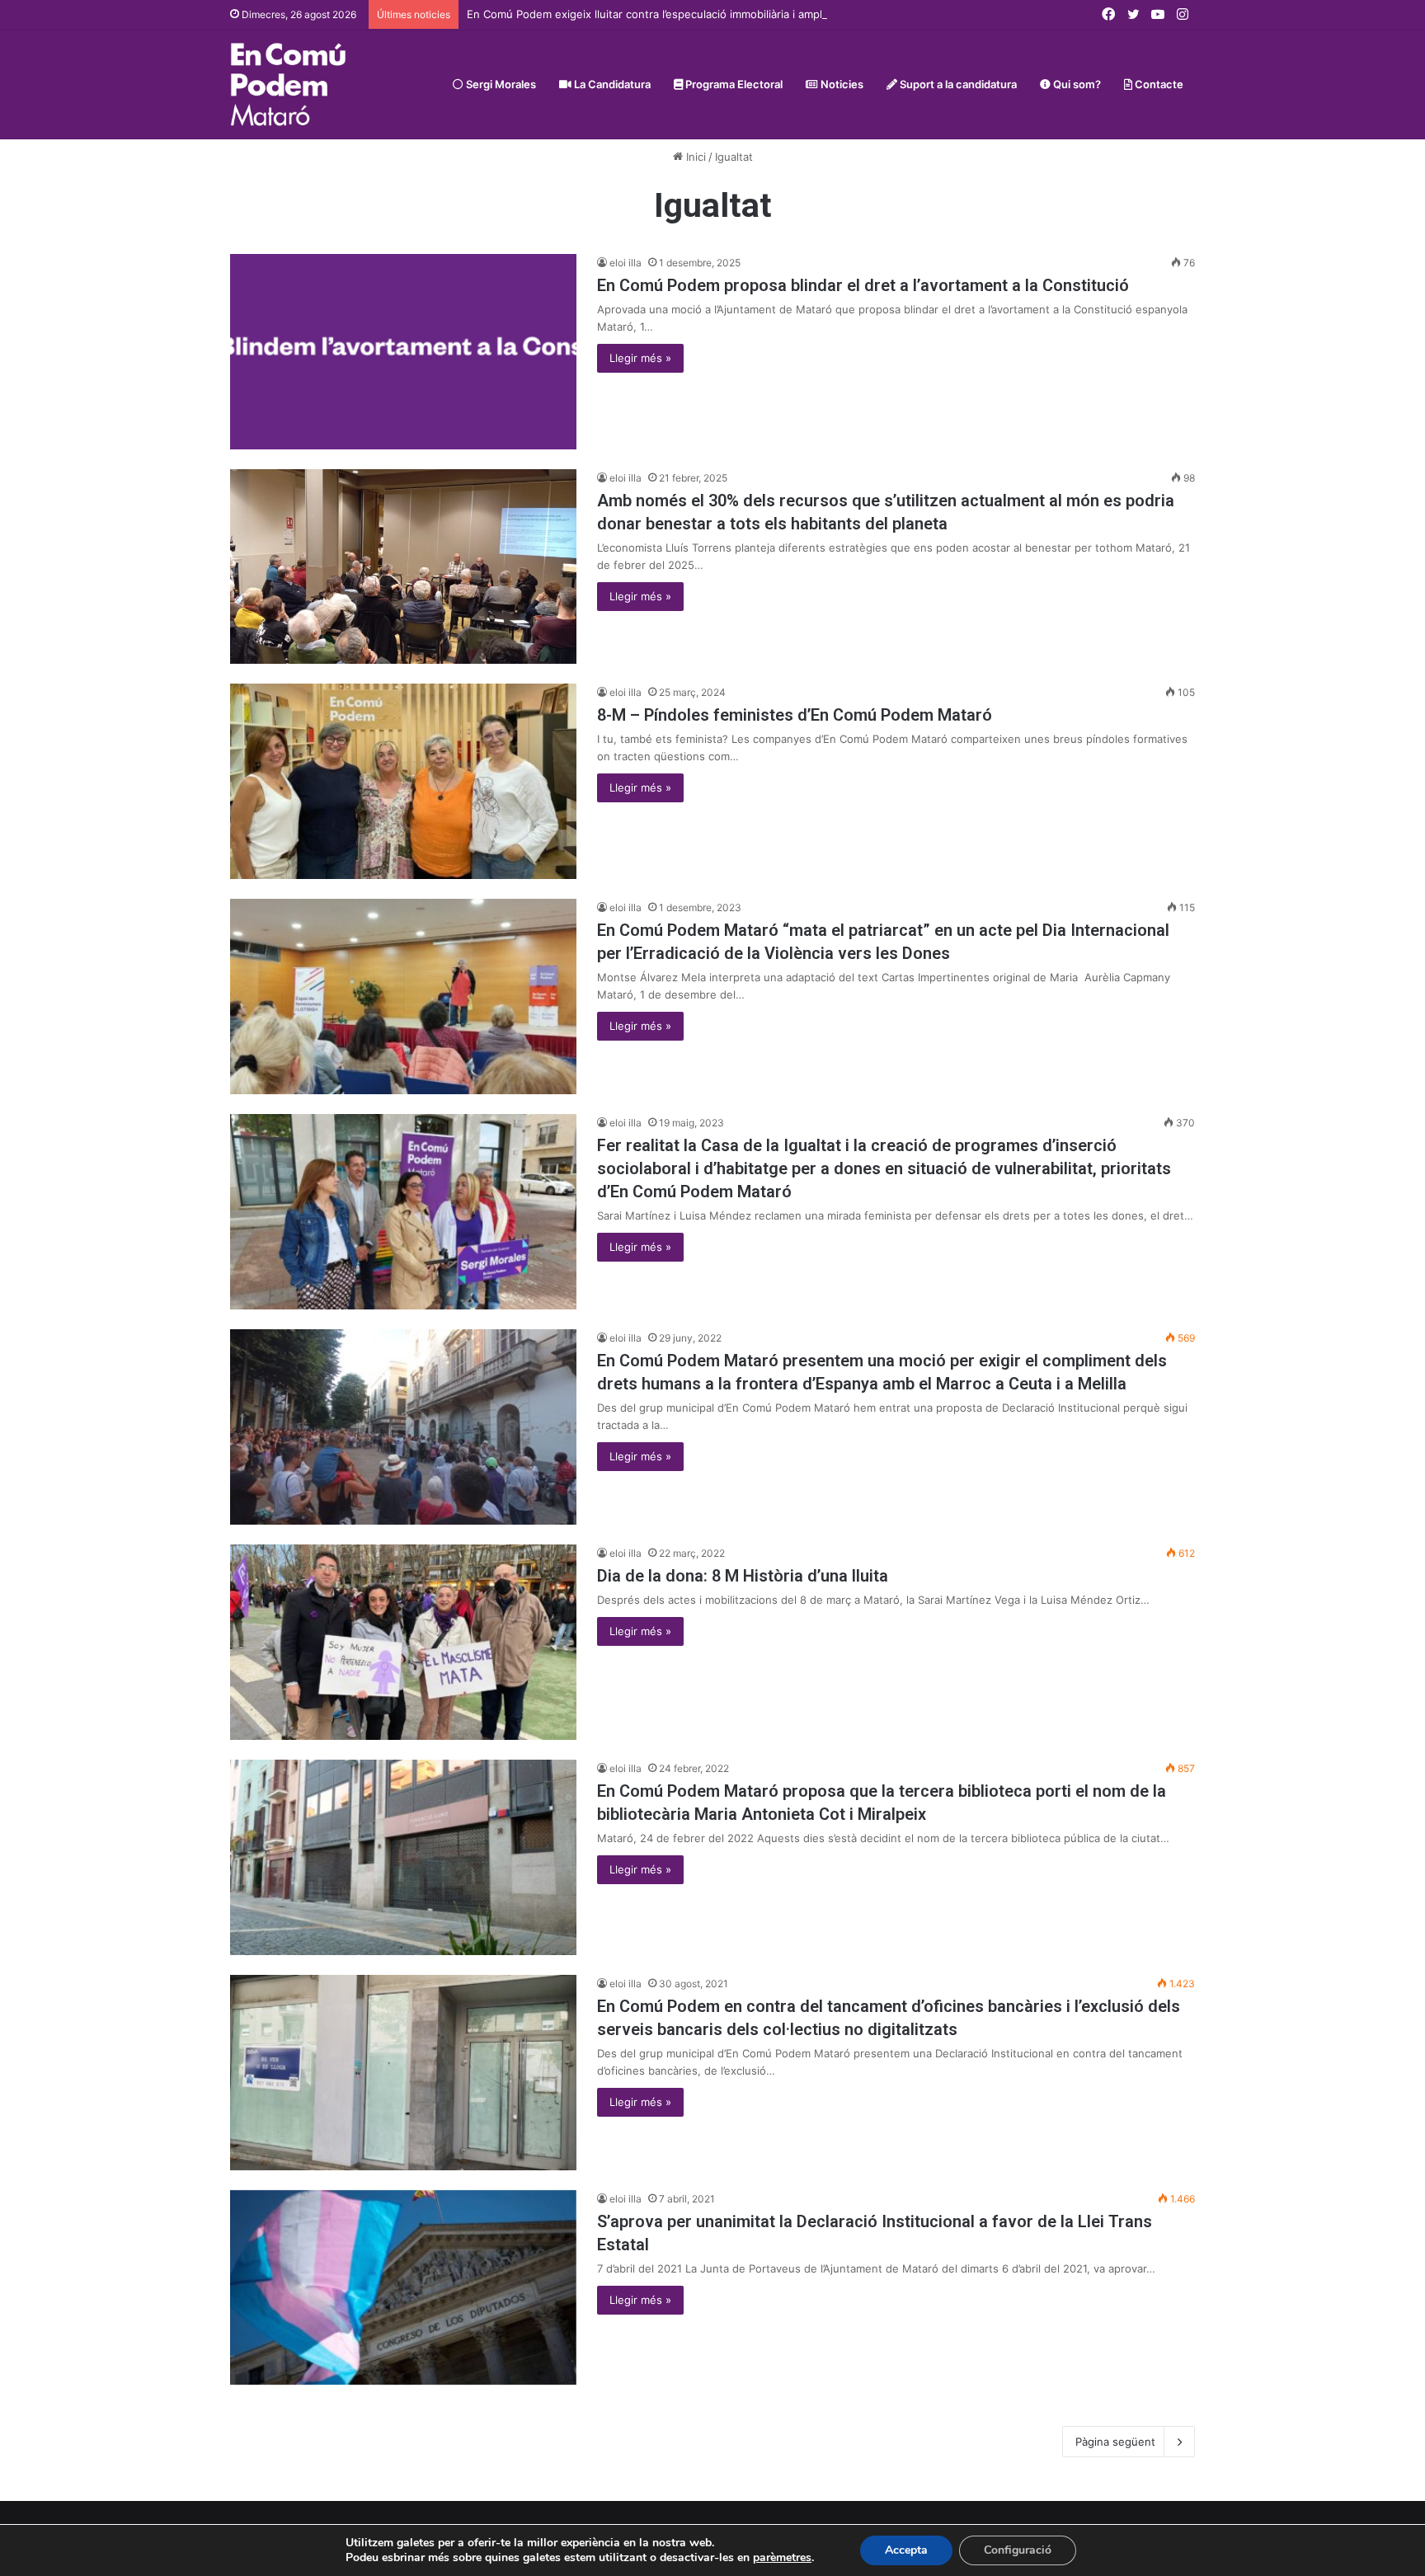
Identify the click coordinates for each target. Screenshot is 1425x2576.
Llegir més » (640, 358)
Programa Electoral (733, 84)
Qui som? (1076, 84)
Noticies (841, 84)
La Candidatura (611, 84)
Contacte (1158, 84)
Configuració (1018, 2550)
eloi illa (625, 263)
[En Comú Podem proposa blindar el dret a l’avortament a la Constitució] (403, 352)
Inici (694, 157)
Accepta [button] (906, 2550)
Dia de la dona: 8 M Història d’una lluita (743, 1576)
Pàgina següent (1115, 2442)
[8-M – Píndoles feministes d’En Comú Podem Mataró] (403, 781)
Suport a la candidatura (957, 84)
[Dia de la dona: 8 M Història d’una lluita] (403, 1642)
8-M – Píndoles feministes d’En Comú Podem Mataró (795, 715)
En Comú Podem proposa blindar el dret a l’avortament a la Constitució (863, 285)
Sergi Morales (500, 84)
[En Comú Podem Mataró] (288, 85)
